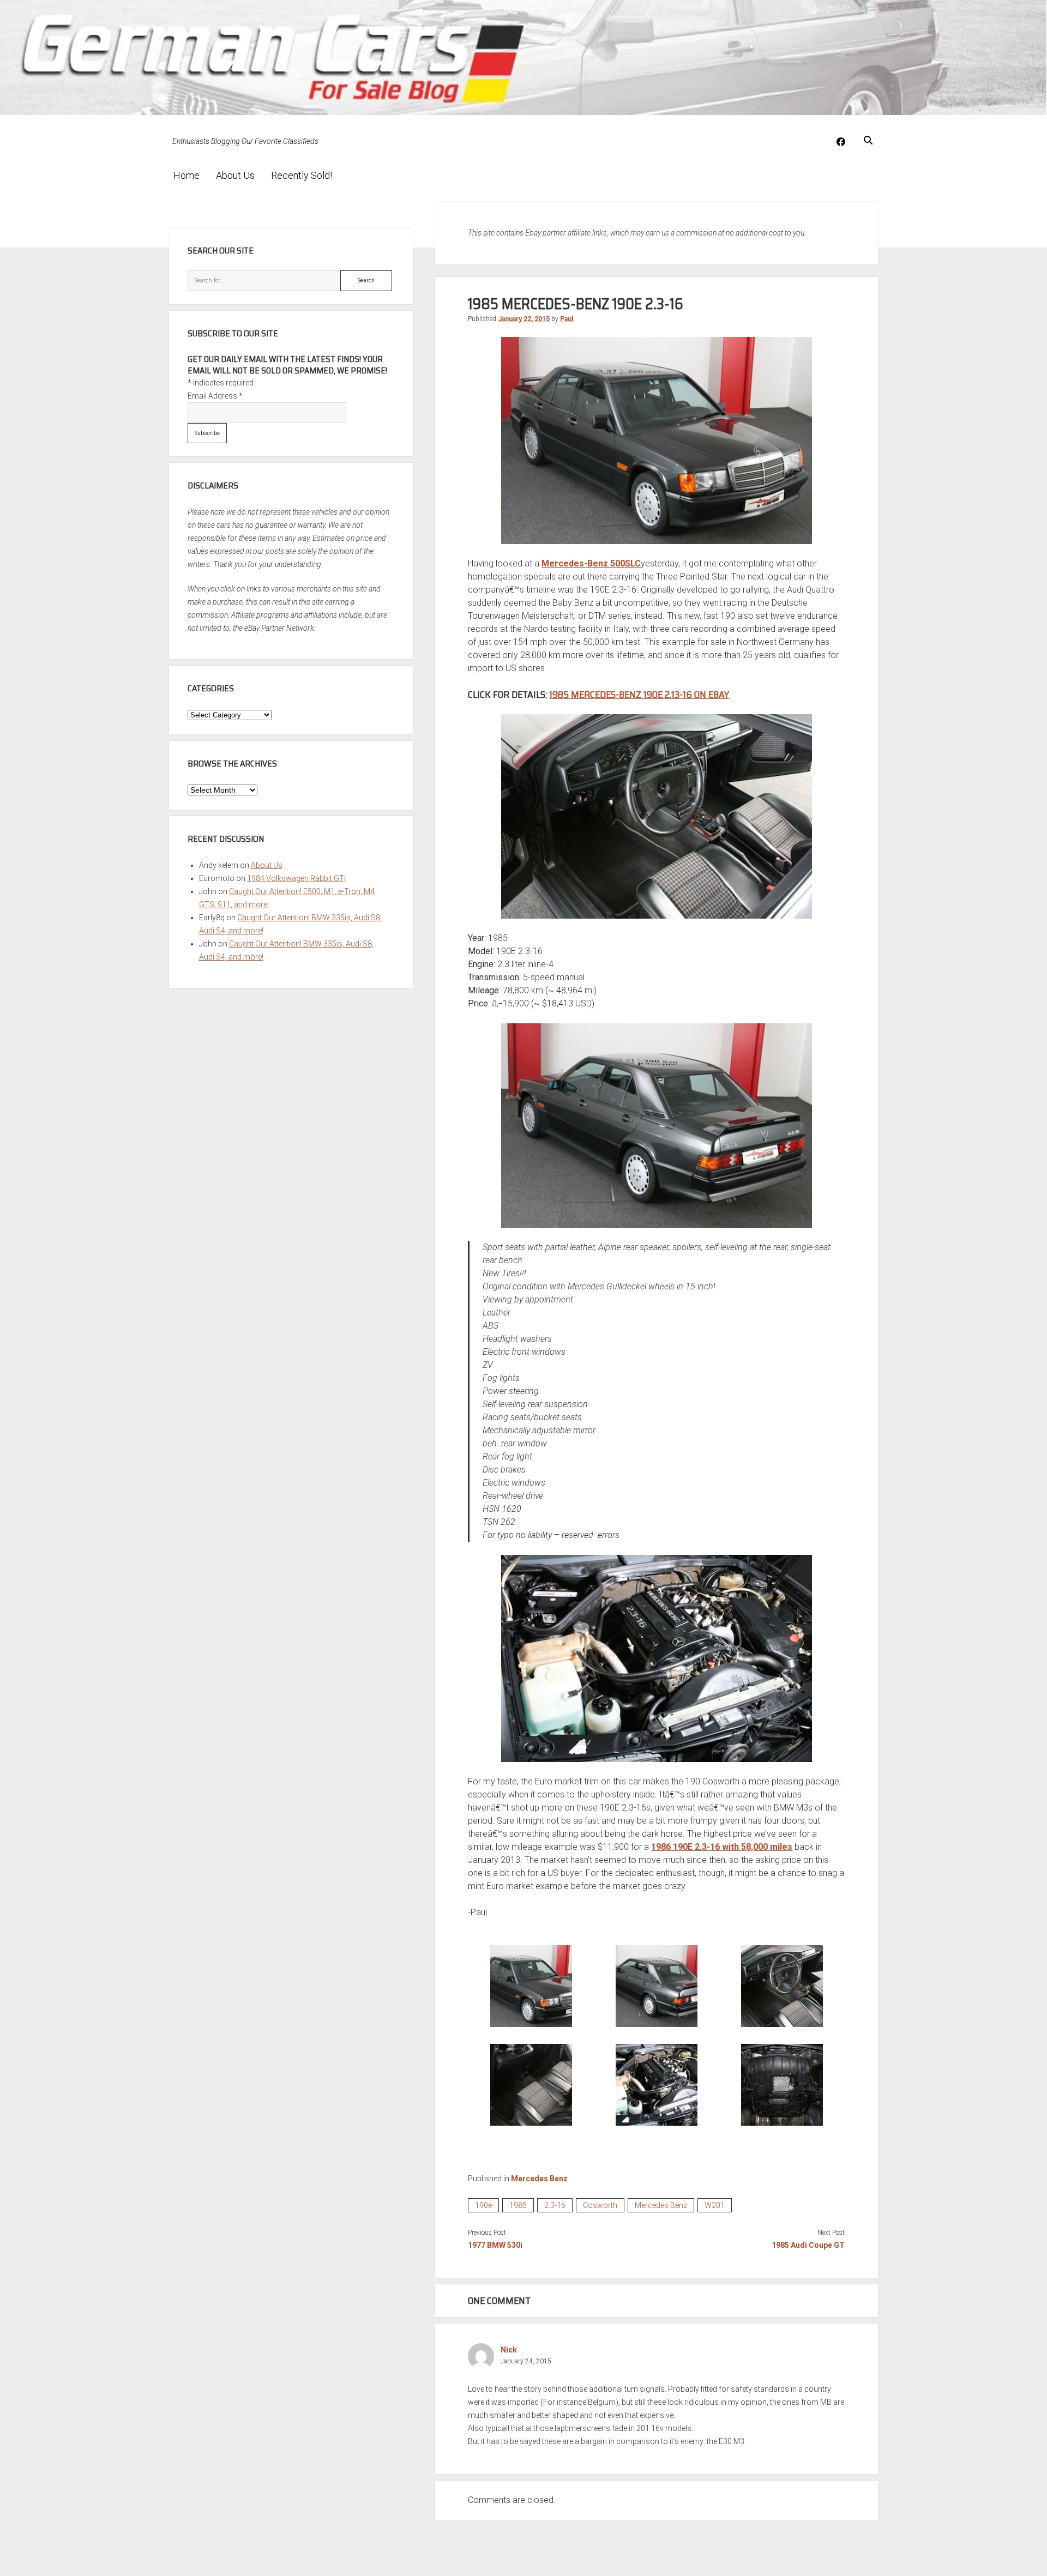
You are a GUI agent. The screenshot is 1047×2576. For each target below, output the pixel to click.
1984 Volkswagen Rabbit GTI (296, 878)
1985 (518, 2205)
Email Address (215, 396)
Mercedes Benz (539, 2179)
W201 (715, 2205)
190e (483, 2205)
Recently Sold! (302, 175)
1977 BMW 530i (495, 2245)
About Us (235, 175)
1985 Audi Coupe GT (808, 2245)
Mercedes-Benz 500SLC (591, 563)
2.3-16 (555, 2205)
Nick (509, 2350)
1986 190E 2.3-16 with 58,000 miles (722, 1847)
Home (186, 175)
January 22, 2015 (524, 319)
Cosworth (600, 2205)
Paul (567, 319)
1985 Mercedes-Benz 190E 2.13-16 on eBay (639, 695)
